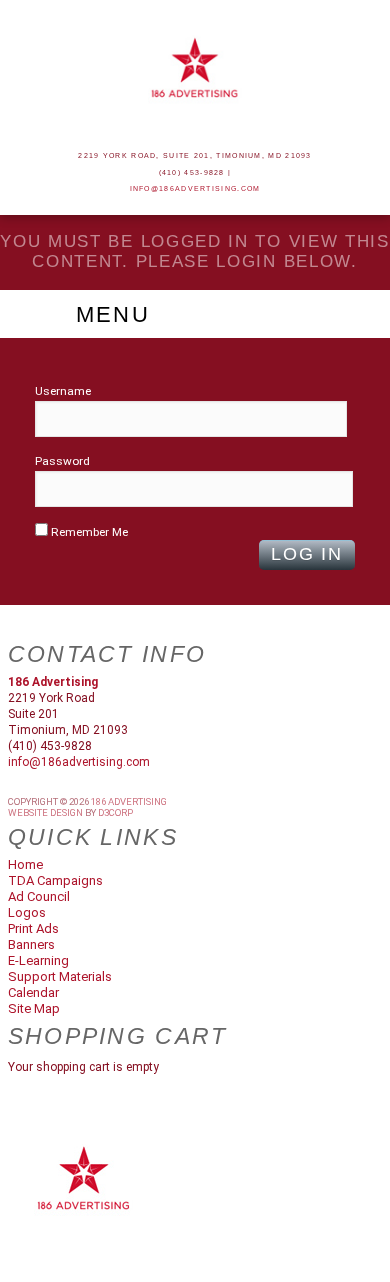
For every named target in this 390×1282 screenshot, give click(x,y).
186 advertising (129, 801)
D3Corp (115, 812)
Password (62, 461)
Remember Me (88, 532)
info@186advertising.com (195, 188)
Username (63, 391)
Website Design (45, 812)
